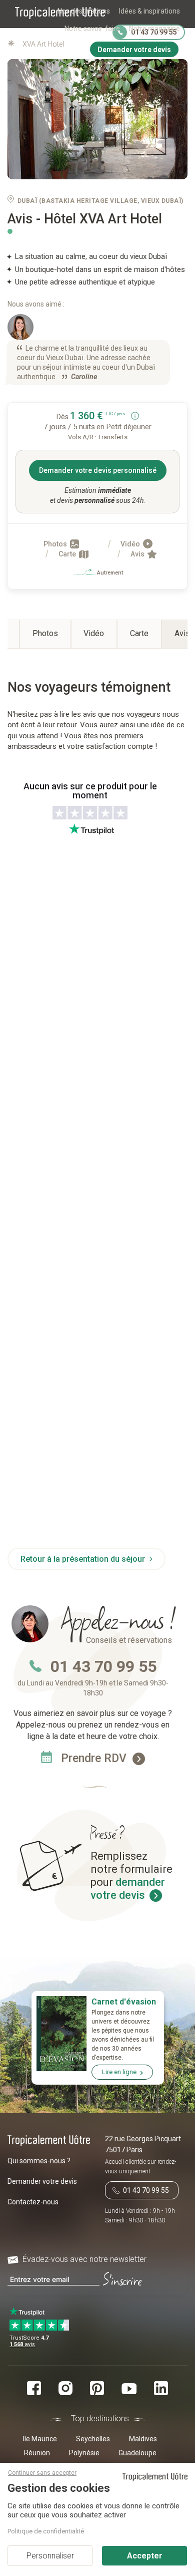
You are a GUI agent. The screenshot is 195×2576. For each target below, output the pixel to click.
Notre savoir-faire (92, 29)
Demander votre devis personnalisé (98, 470)
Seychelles (93, 2439)
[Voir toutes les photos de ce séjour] (97, 119)
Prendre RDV (95, 1758)
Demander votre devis (42, 2181)
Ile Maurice (40, 2439)
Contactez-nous (33, 2202)
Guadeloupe (137, 2453)
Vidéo (131, 544)
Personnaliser (50, 2556)
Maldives (143, 2439)
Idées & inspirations (149, 11)
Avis (138, 554)
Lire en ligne (119, 2072)
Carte (68, 554)
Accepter (145, 2556)
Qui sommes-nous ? (39, 2161)
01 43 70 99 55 (103, 1666)
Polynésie (84, 2453)
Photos (56, 544)
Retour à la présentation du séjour (84, 1559)
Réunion (37, 2453)
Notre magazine (154, 29)
